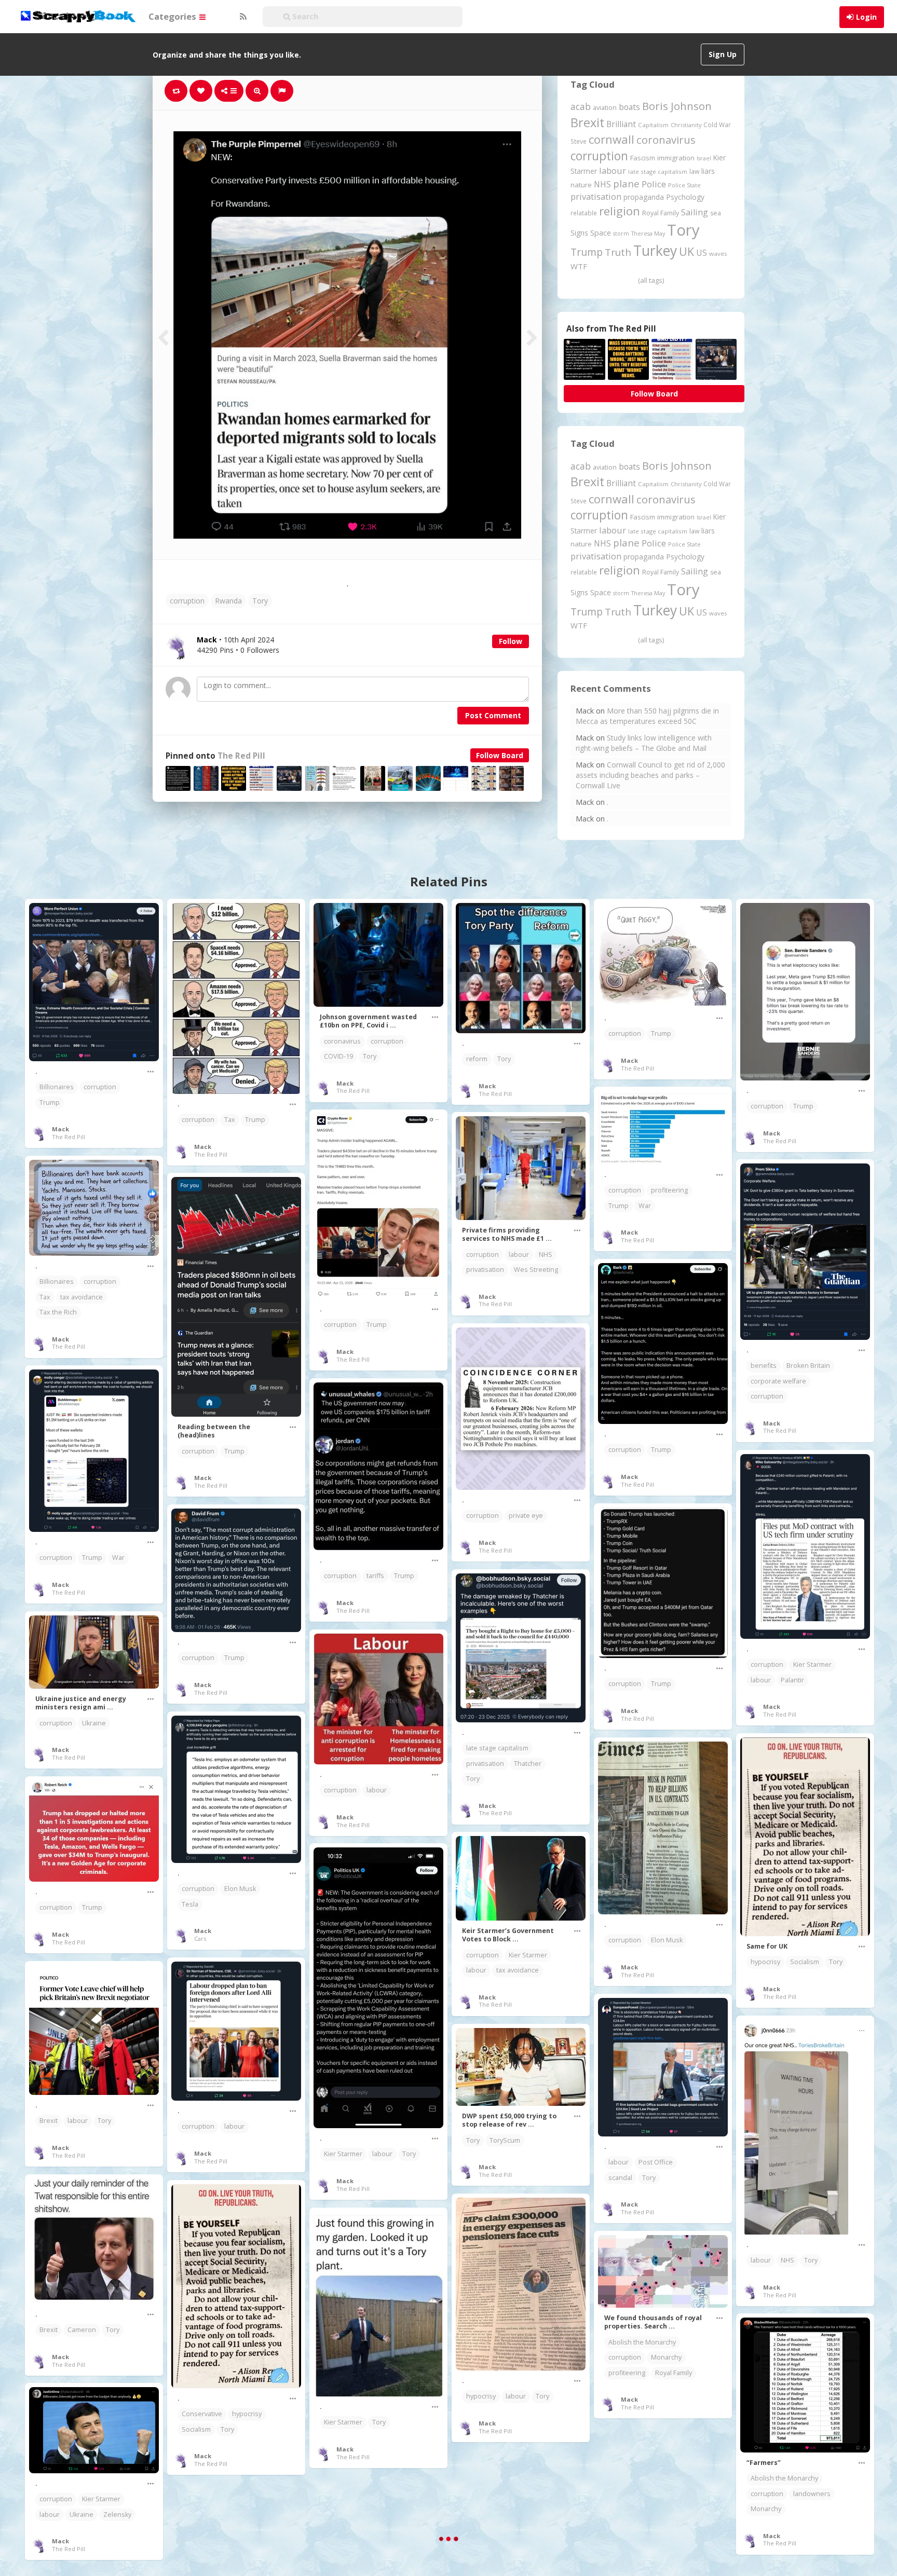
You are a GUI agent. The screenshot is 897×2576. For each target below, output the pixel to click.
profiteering (669, 1190)
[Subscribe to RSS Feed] (242, 17)
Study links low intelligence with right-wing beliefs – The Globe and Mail (644, 743)
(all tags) (651, 280)
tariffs (375, 1576)
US (702, 253)
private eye (526, 1516)
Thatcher (528, 1764)
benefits (764, 1366)
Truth (618, 252)
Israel (704, 158)
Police (654, 184)
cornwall (611, 139)
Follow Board (500, 755)
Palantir (792, 1680)
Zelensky (117, 2515)
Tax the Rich (58, 1312)
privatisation (596, 196)
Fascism (643, 158)
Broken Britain (808, 1366)
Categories (173, 16)
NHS (602, 184)
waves (718, 254)
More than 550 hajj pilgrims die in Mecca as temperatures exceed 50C (647, 716)
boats (629, 107)
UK (687, 251)
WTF (579, 266)
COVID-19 (338, 1056)
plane (626, 183)
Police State (684, 185)
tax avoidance (81, 1297)
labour (613, 170)
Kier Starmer (812, 1664)
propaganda (644, 197)
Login (866, 17)
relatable (584, 213)
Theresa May (648, 233)
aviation (605, 108)
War (645, 1206)
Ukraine (94, 1723)
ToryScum (505, 2140)
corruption (187, 601)
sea (716, 213)
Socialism (805, 1962)
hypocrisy (765, 1962)
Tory (260, 601)
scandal (620, 2178)
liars (708, 171)
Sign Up (723, 54)
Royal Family (661, 213)
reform (477, 1059)
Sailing (695, 212)
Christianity (686, 125)
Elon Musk (240, 1889)
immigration (676, 158)
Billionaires (57, 1087)
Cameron (82, 2330)
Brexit (587, 122)
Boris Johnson (677, 106)
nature (581, 185)
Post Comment (493, 715)
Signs (579, 233)
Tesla (190, 1904)
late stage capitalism (658, 172)
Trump (587, 252)
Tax (230, 1120)
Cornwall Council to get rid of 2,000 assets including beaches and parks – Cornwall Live (650, 775)
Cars (200, 1938)
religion (620, 211)
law (694, 172)
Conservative (202, 2414)
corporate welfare (778, 1381)
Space (601, 233)
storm (621, 233)
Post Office (656, 2162)
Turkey (655, 251)
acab (581, 106)
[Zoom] (257, 91)
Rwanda (228, 601)
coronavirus (666, 140)
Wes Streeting (536, 1270)
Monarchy (666, 2357)
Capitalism (653, 125)
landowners (812, 2494)
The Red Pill (241, 756)
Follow (511, 641)
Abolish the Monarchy (642, 2342)
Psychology (685, 197)
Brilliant (621, 124)
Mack (60, 1129)
